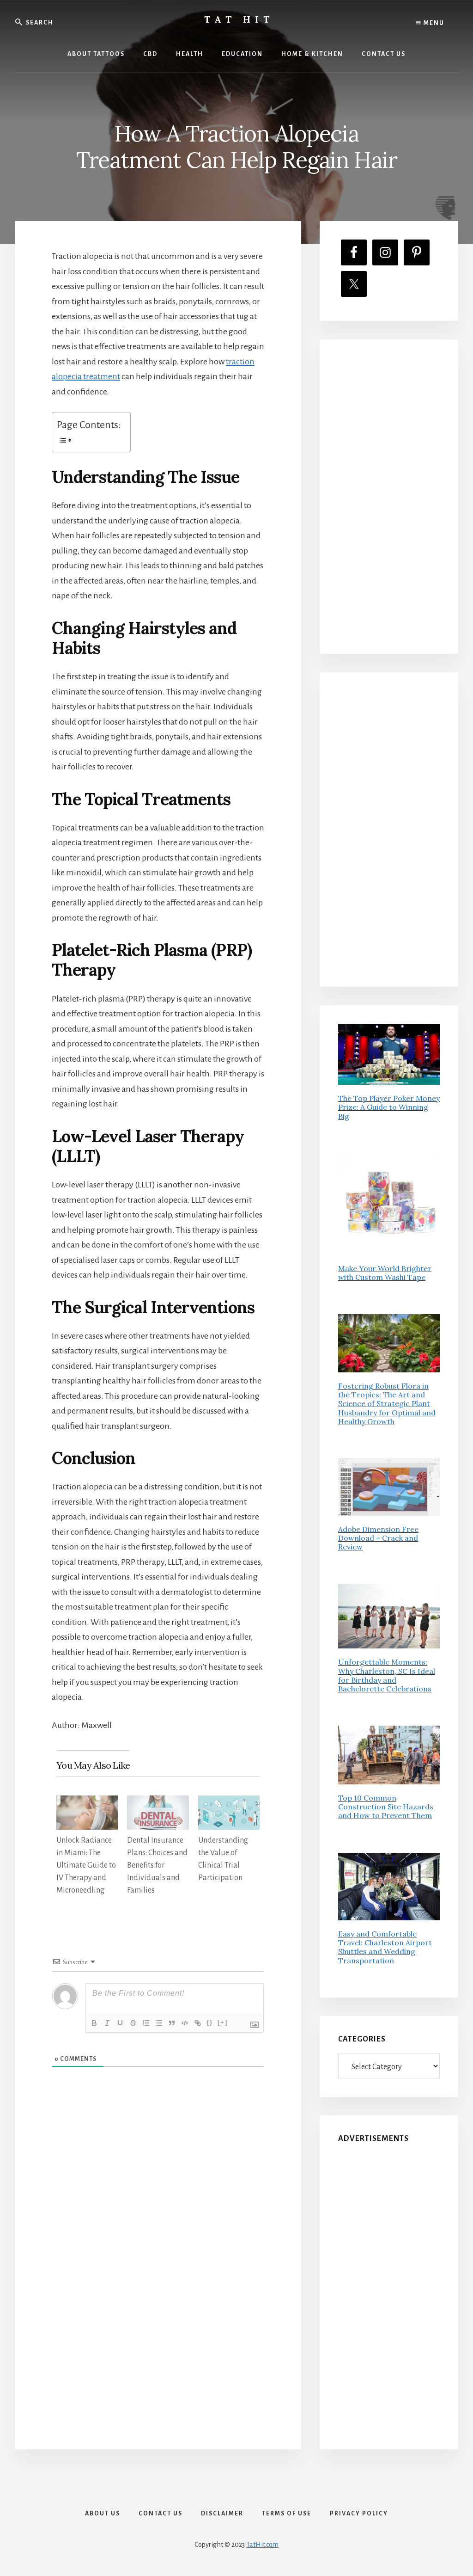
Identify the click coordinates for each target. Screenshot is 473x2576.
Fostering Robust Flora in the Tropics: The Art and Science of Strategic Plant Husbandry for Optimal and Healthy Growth (387, 1404)
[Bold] (94, 2023)
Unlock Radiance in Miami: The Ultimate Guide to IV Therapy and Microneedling (86, 1865)
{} (210, 2022)
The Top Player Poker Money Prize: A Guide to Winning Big (389, 1107)
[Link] (198, 2023)
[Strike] (133, 2023)
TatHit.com (262, 2545)
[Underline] (120, 2023)
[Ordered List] (146, 2023)
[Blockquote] (172, 2023)
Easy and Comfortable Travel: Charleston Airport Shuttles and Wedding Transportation (385, 1947)
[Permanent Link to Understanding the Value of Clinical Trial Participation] (229, 1803)
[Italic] (107, 2023)
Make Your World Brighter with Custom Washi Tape (385, 1273)
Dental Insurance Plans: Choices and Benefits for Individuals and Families (157, 1865)
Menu (433, 23)
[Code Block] (185, 2023)
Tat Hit (239, 19)
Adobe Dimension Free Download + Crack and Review (378, 1538)
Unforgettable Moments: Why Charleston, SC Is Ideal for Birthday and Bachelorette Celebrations (387, 1675)
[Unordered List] (159, 2023)
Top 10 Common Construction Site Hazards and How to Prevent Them (386, 1807)
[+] (223, 2022)
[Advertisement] (389, 497)
